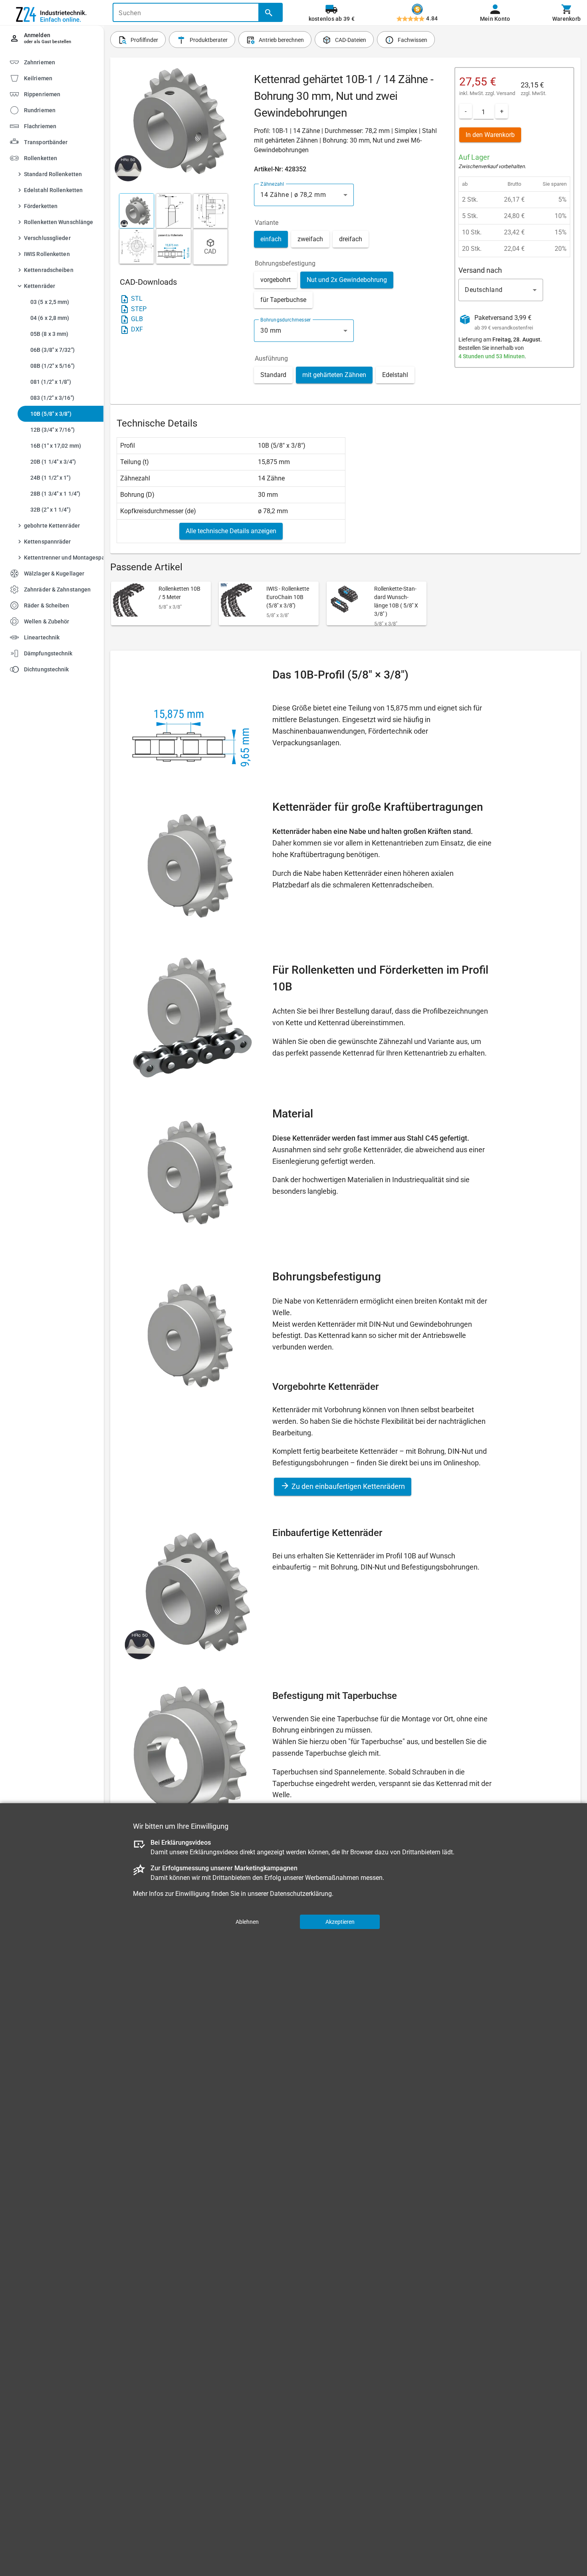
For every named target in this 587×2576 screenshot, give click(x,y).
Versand (506, 93)
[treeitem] (59, 78)
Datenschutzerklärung (301, 1894)
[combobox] (304, 195)
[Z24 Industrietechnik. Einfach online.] (52, 13)
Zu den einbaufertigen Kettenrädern (347, 1486)
